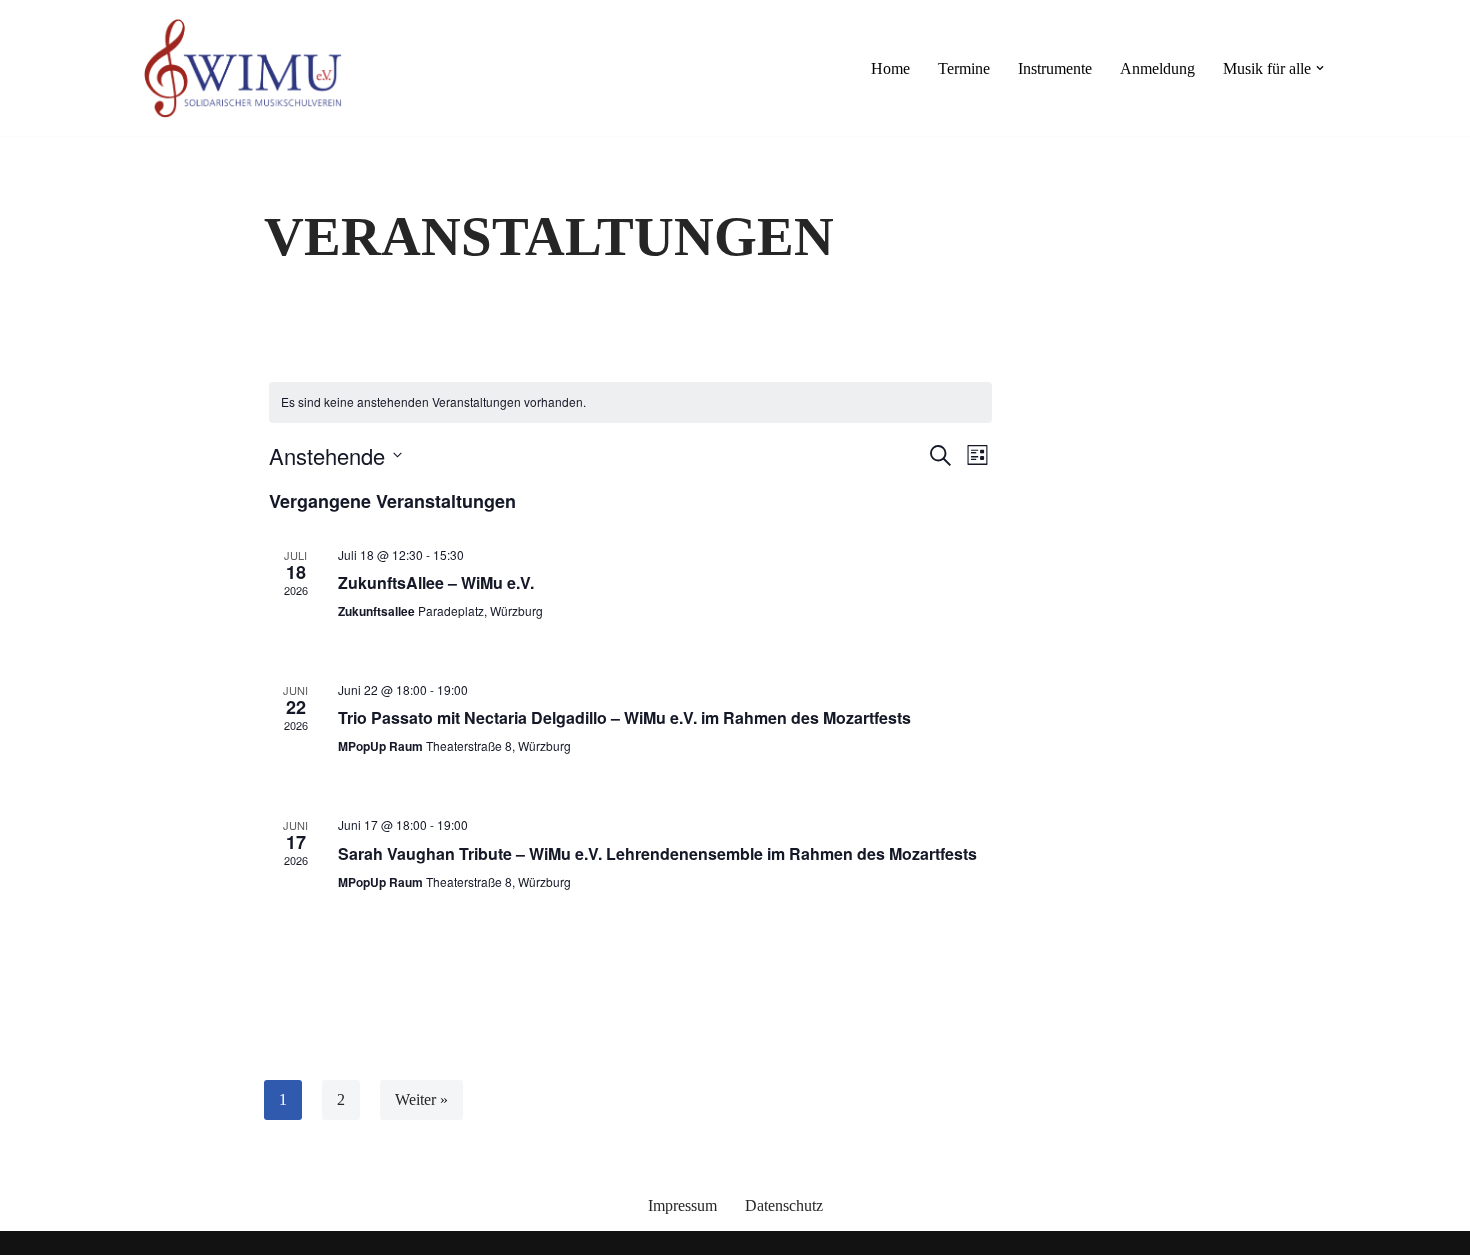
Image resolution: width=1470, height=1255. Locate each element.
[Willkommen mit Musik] (243, 68)
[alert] (630, 402)
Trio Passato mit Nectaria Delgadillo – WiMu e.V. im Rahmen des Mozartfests (624, 717)
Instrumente (1055, 68)
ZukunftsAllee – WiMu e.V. (436, 582)
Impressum (682, 1205)
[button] (1320, 68)
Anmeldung (1157, 68)
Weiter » (421, 1099)
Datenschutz (784, 1205)
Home (890, 68)
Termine (964, 68)
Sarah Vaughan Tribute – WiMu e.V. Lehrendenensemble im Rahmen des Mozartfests (657, 853)
